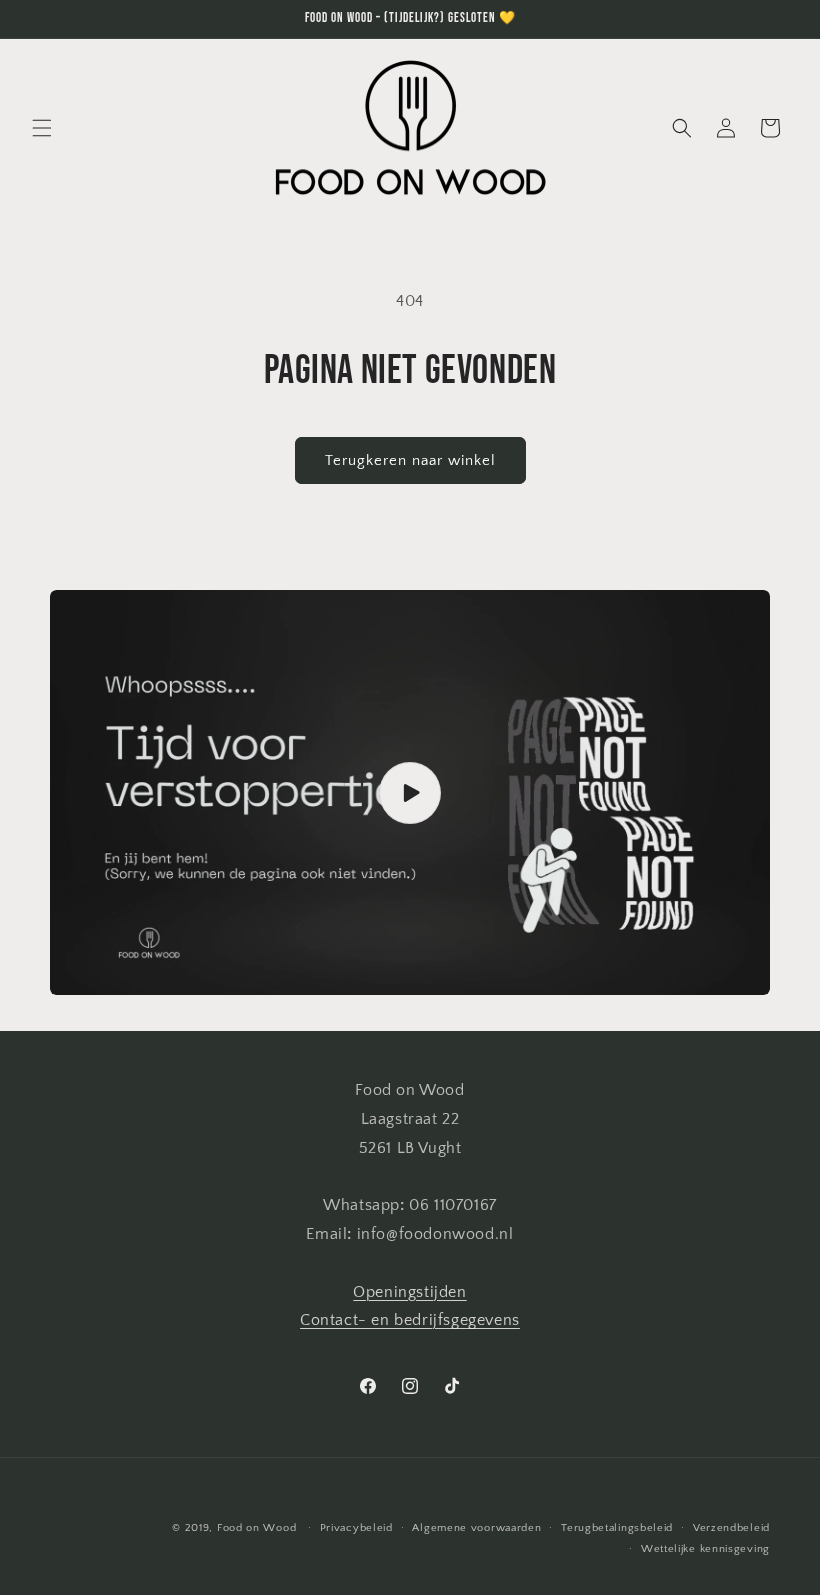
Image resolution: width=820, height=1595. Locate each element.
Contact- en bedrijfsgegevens (410, 1320)
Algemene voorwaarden (476, 1528)
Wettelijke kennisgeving (705, 1549)
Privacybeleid (356, 1528)
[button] (42, 128)
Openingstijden (409, 1292)
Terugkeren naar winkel (410, 460)
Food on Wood (256, 1528)
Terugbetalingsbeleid (617, 1528)
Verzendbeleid (731, 1528)
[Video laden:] (410, 792)
